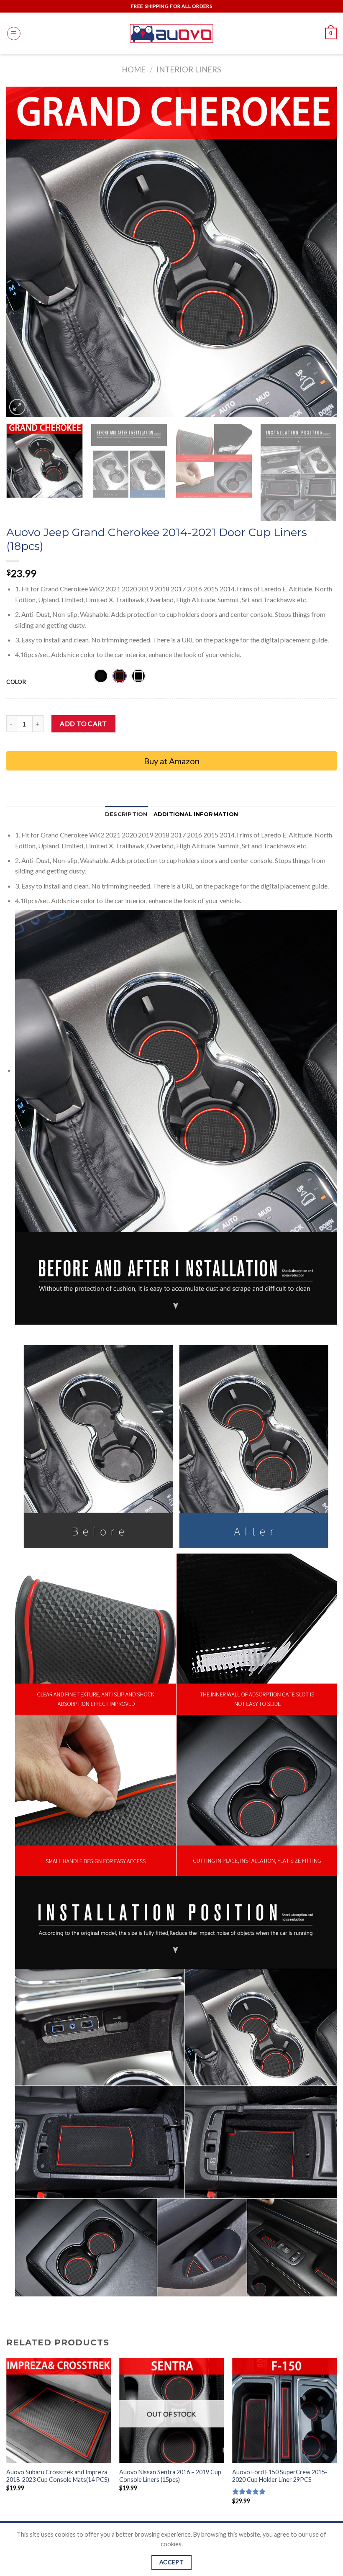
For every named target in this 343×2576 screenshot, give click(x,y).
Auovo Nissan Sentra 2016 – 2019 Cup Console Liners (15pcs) (170, 2476)
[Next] (320, 252)
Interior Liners (189, 69)
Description (126, 814)
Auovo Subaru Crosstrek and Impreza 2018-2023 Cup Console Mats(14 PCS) (58, 2476)
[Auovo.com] (171, 33)
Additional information (196, 814)
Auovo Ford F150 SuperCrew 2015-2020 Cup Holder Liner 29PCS (280, 2476)
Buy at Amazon (172, 761)
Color (16, 682)
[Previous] (23, 252)
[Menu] (14, 33)
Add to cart (83, 723)
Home (134, 69)
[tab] (126, 814)
